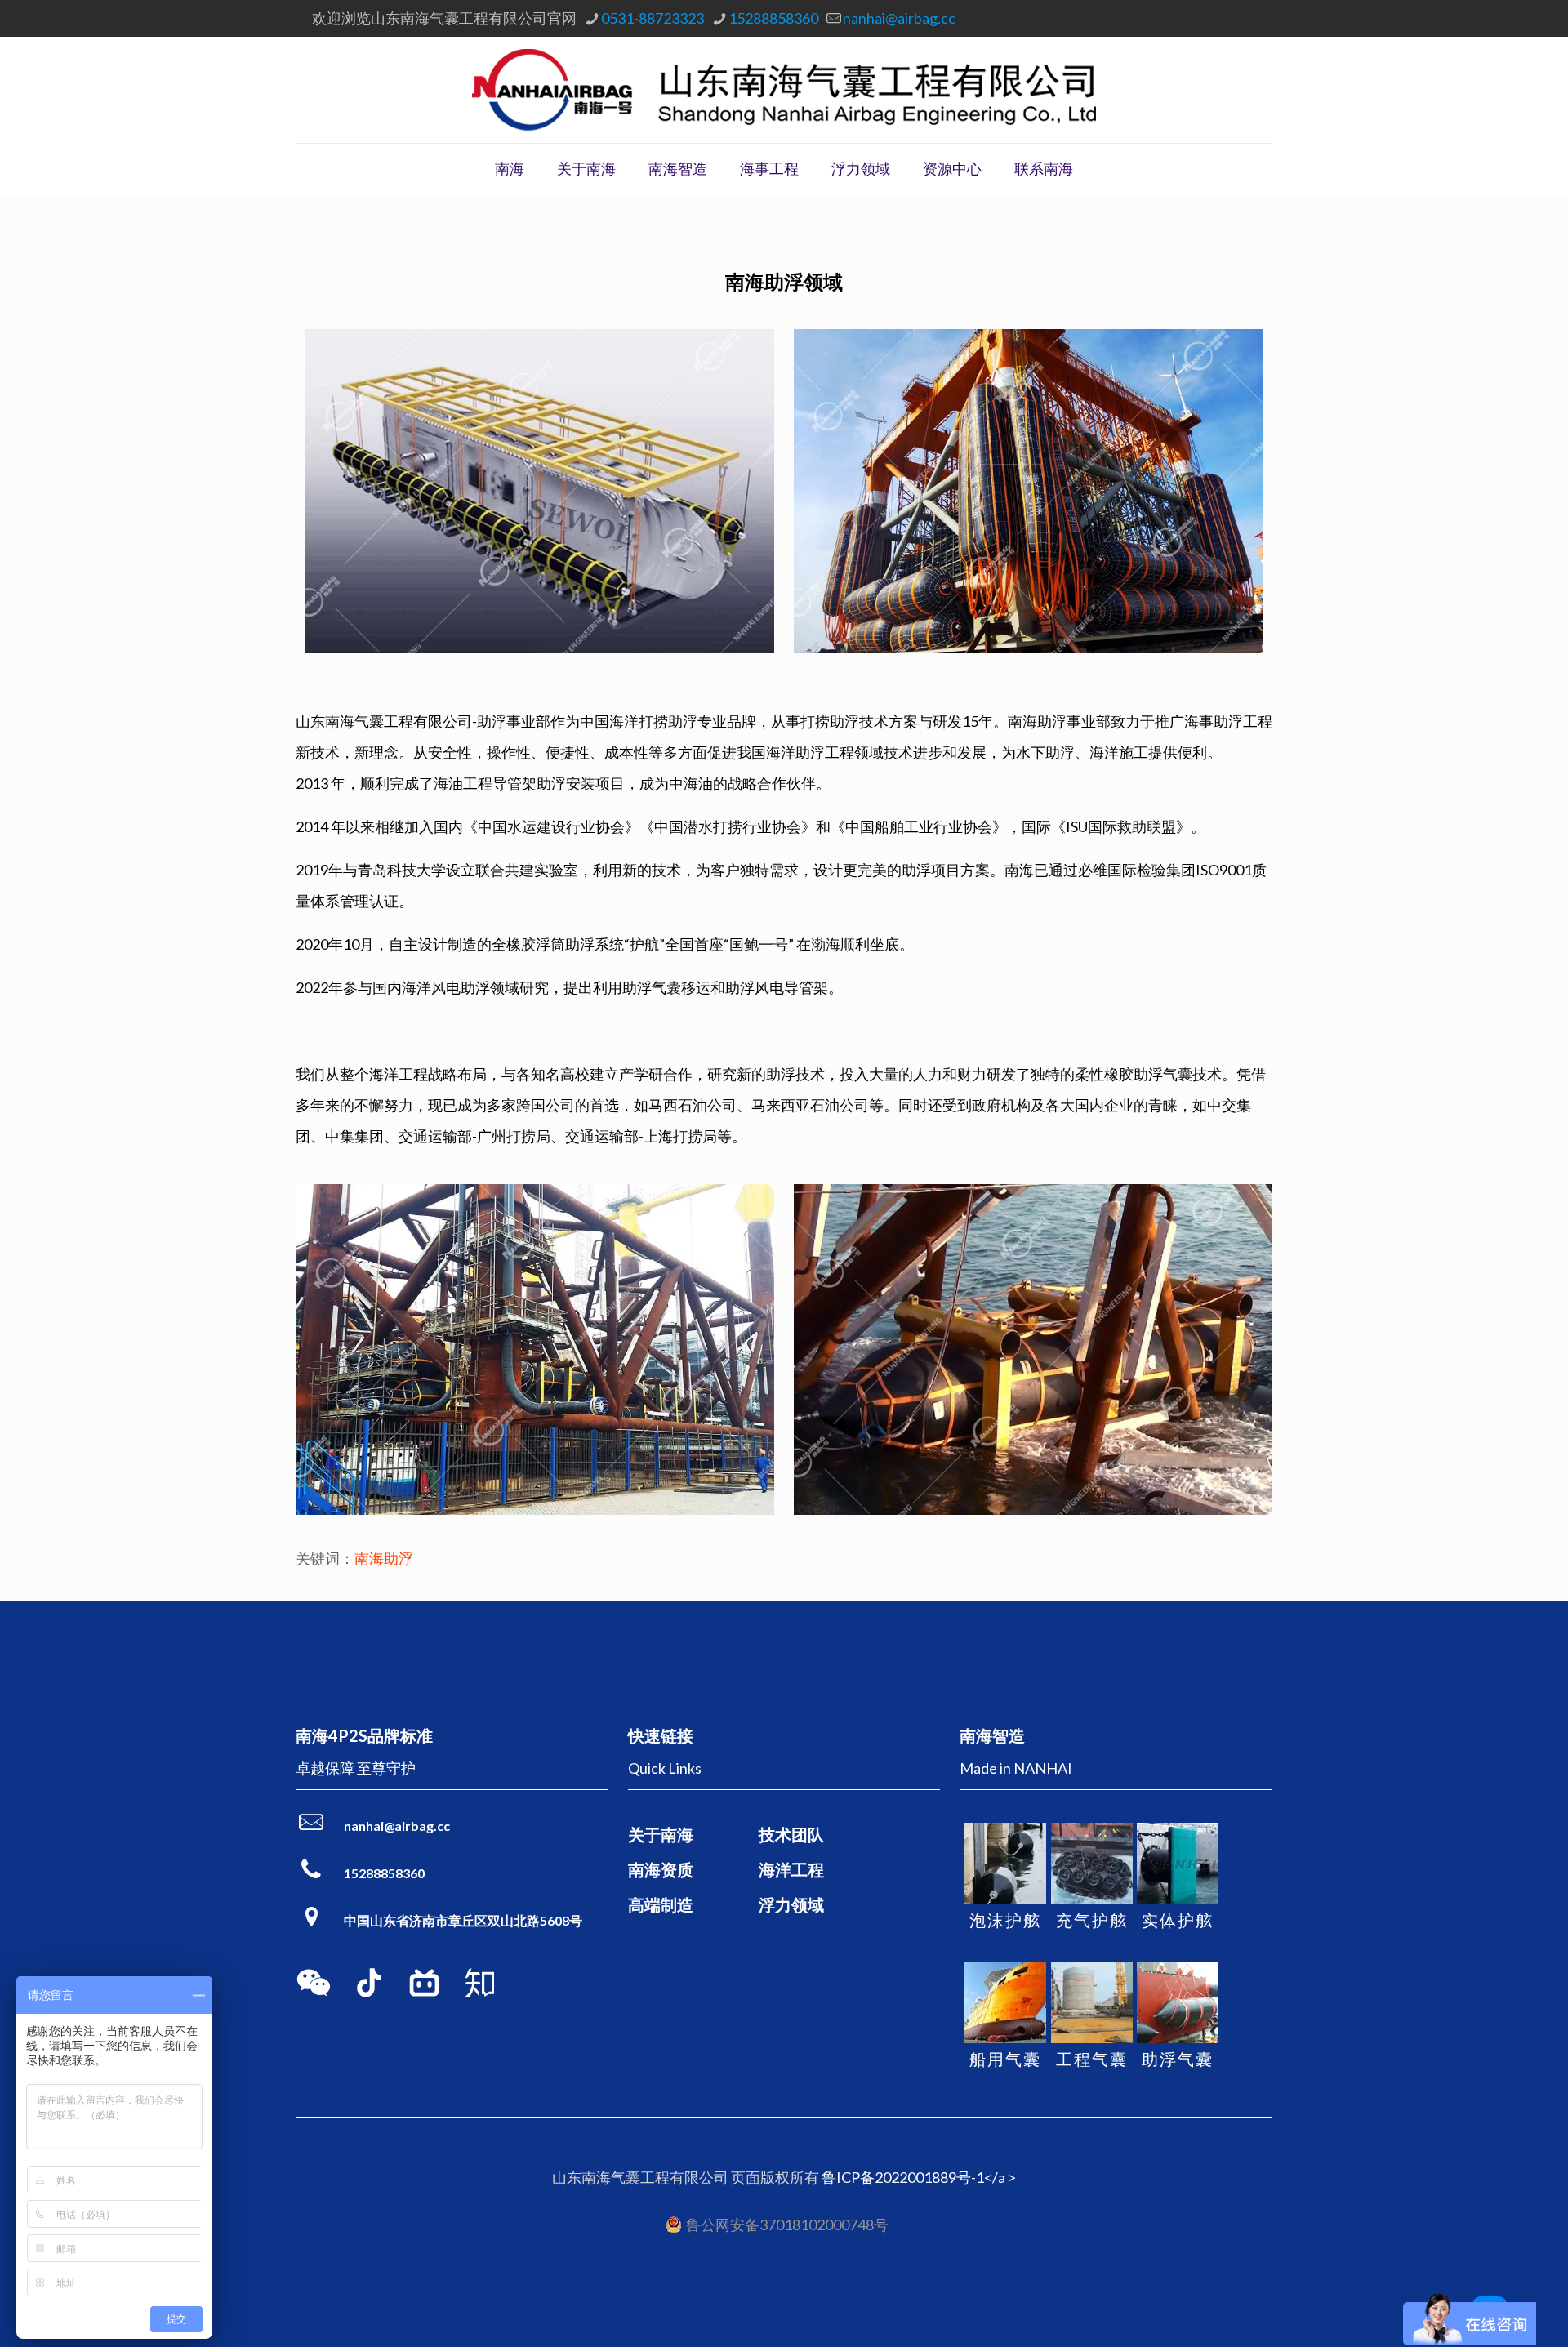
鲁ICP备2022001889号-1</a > (919, 2177)
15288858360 (773, 18)
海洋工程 (791, 1869)
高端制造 (661, 1904)
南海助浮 (384, 1558)
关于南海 (661, 1834)
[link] (314, 1983)
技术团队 (791, 1834)
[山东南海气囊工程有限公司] (784, 90)
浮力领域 (791, 1904)
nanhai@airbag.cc (899, 18)
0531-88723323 (653, 18)
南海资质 (661, 1869)
